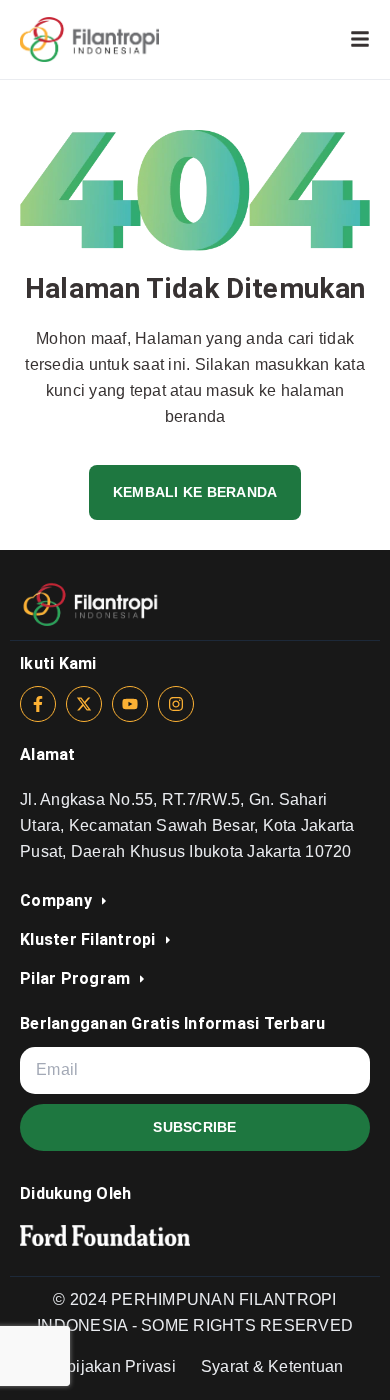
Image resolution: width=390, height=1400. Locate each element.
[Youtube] (130, 704)
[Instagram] (176, 704)
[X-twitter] (84, 704)
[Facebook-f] (38, 704)
